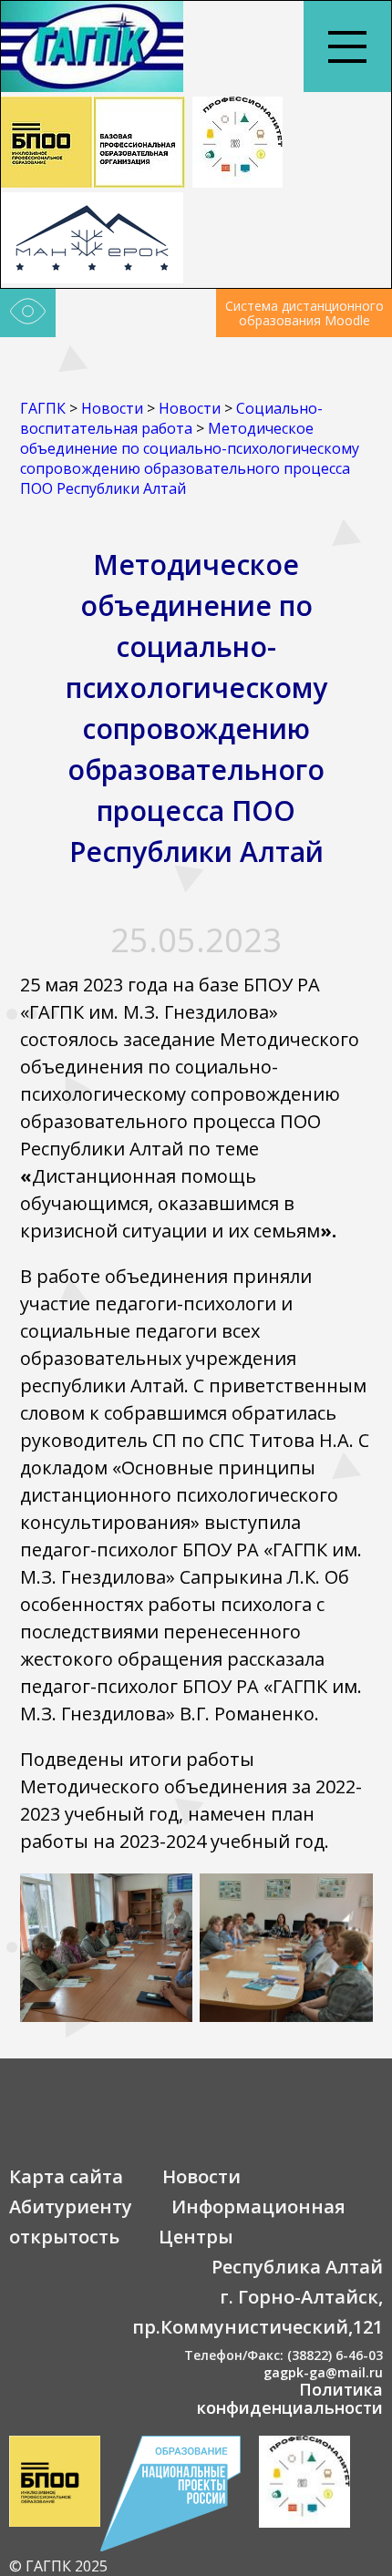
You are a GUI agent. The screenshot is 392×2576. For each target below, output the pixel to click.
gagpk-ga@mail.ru (323, 2372)
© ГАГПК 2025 (58, 2566)
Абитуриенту (71, 2207)
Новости (201, 2176)
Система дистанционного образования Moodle (304, 313)
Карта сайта (66, 2176)
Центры (196, 2237)
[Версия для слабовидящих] (28, 313)
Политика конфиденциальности (290, 2398)
